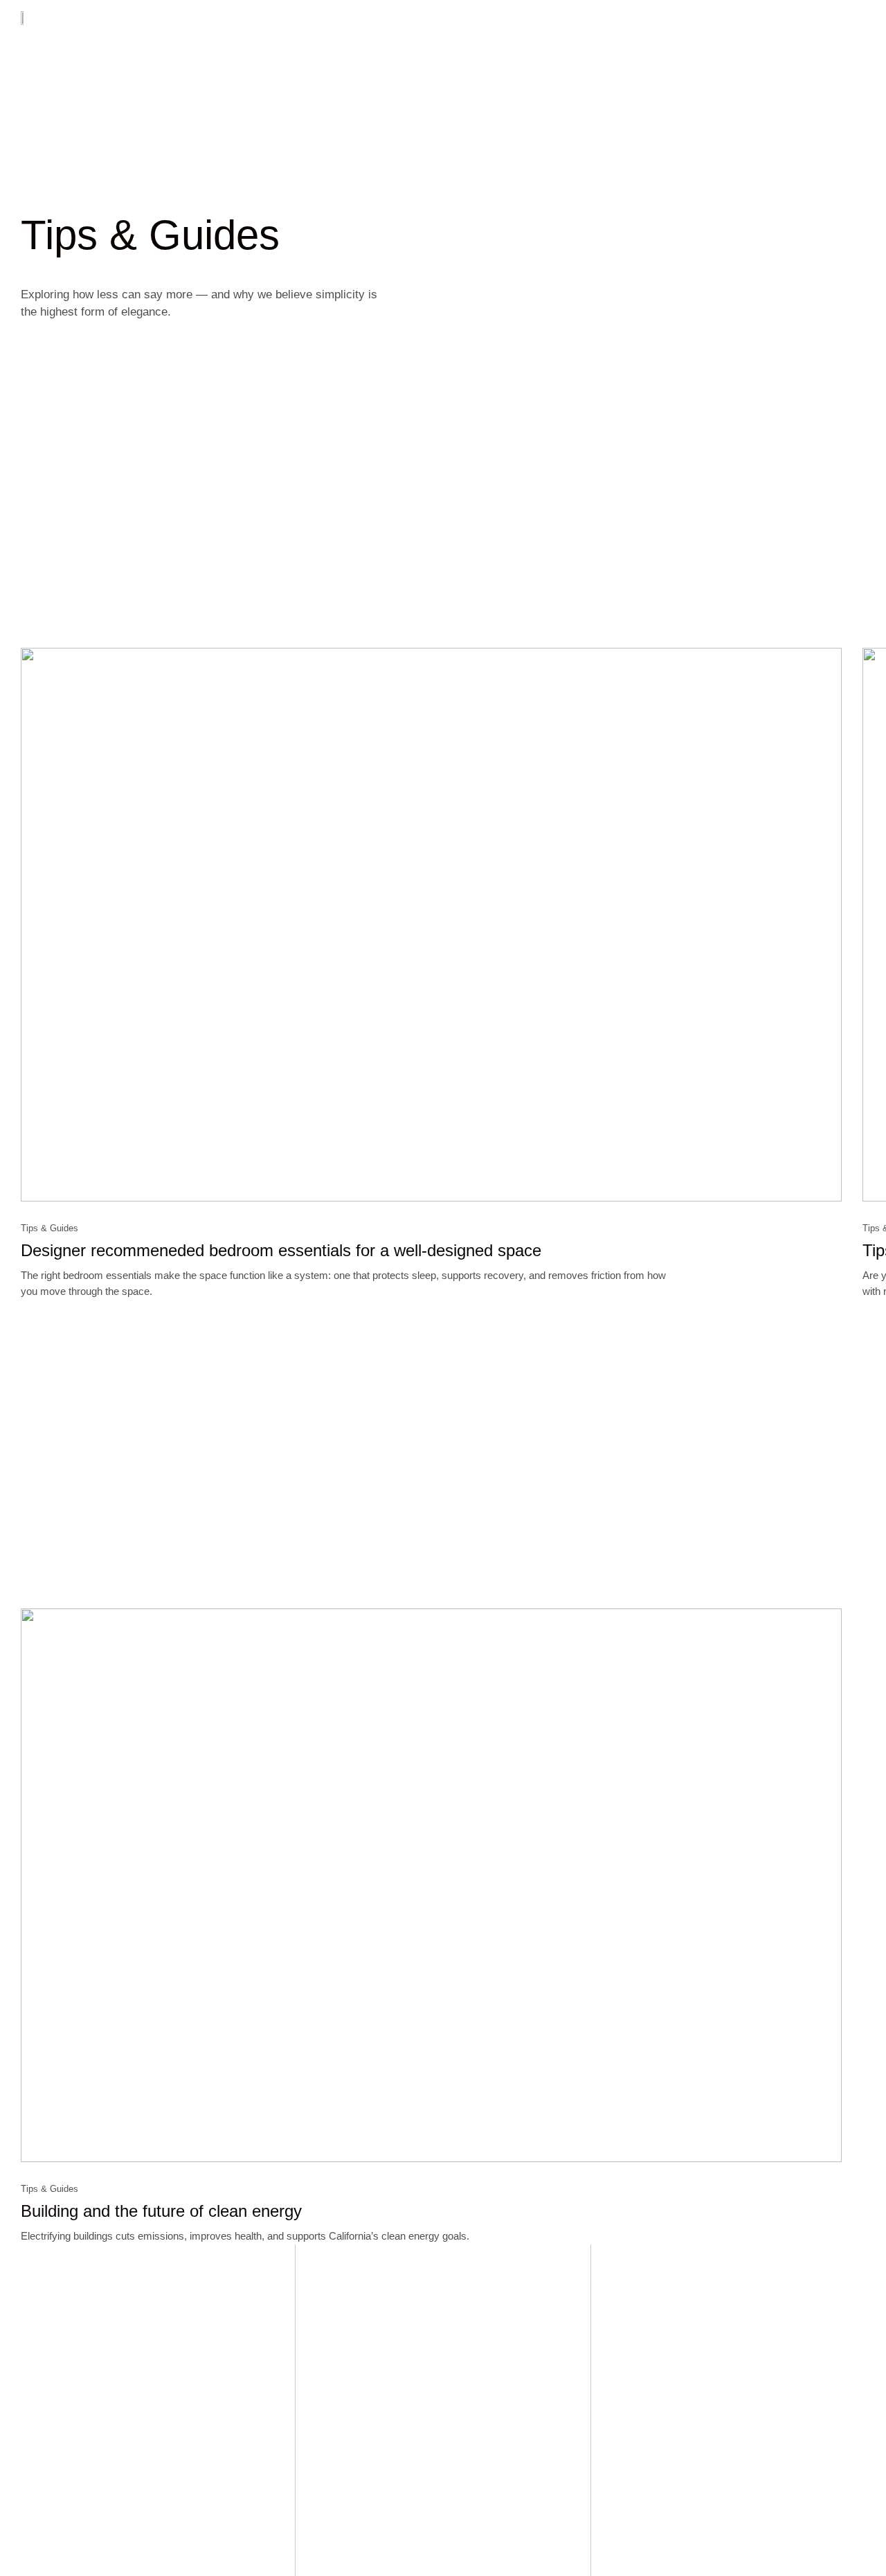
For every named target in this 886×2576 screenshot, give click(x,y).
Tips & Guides (49, 1228)
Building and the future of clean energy (161, 2211)
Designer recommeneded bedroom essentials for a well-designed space (281, 1250)
